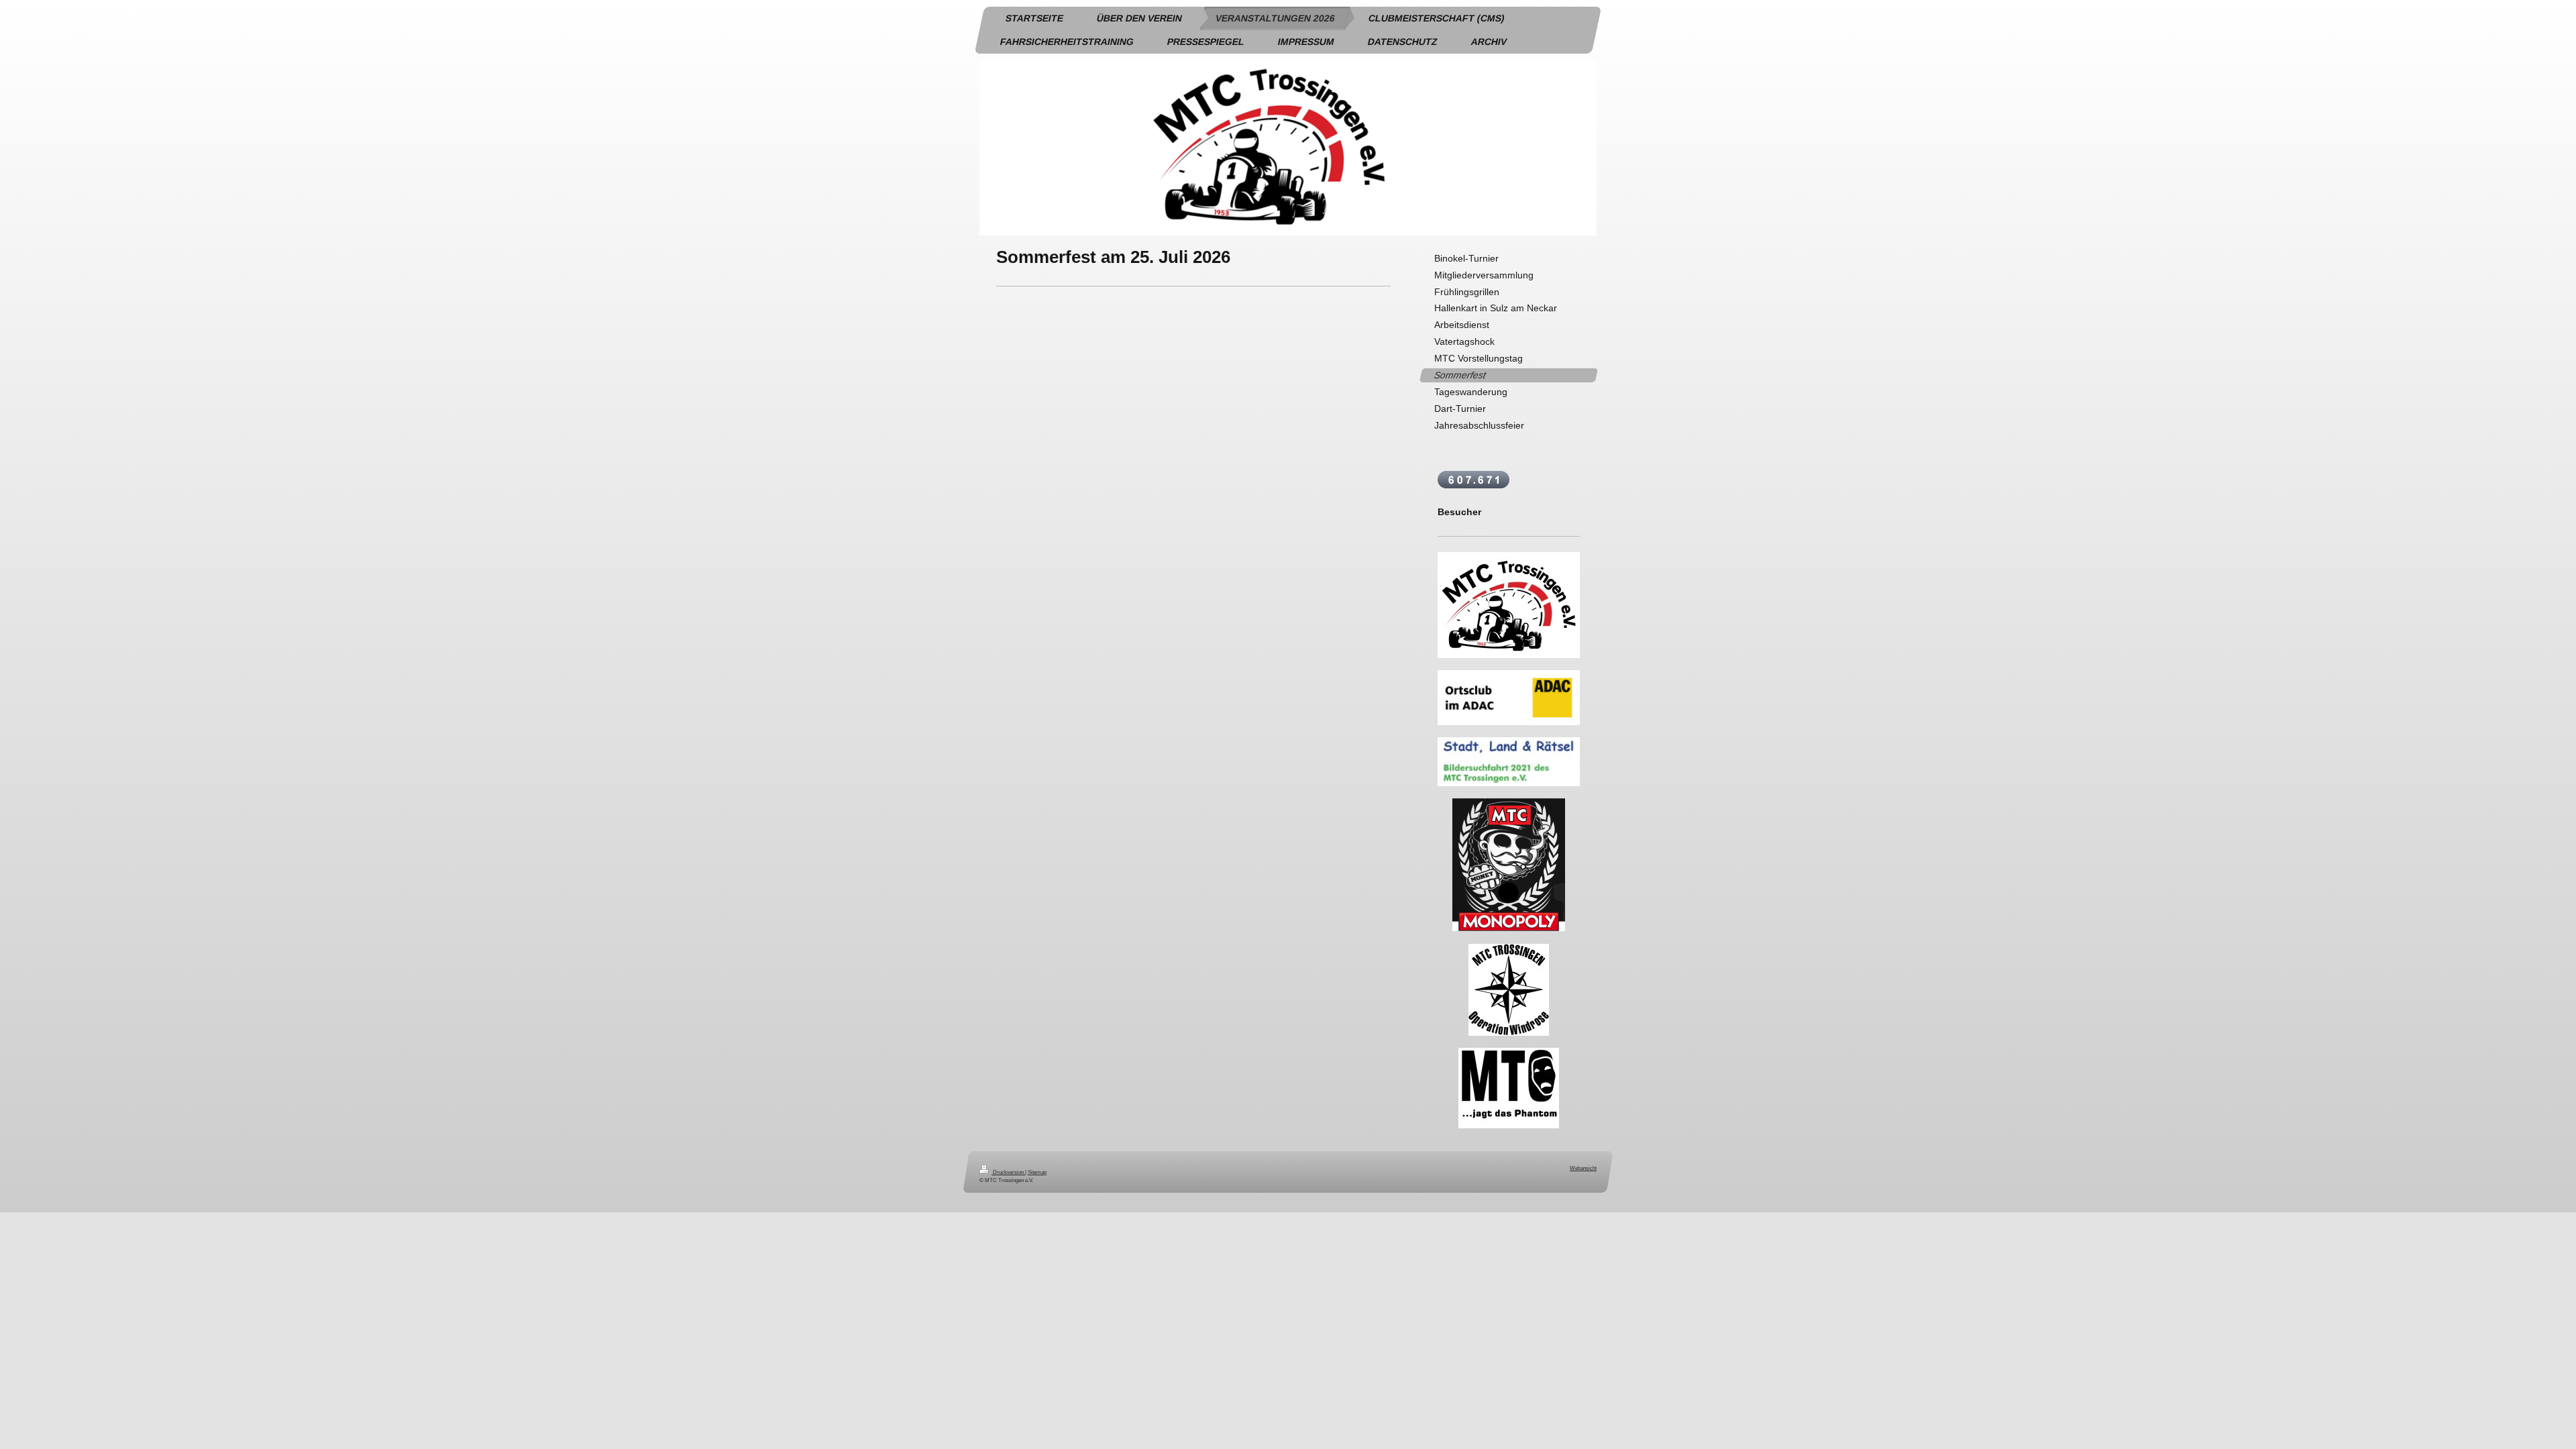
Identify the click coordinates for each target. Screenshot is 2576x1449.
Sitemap (1037, 1172)
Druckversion (1008, 1172)
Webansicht (1583, 1168)
